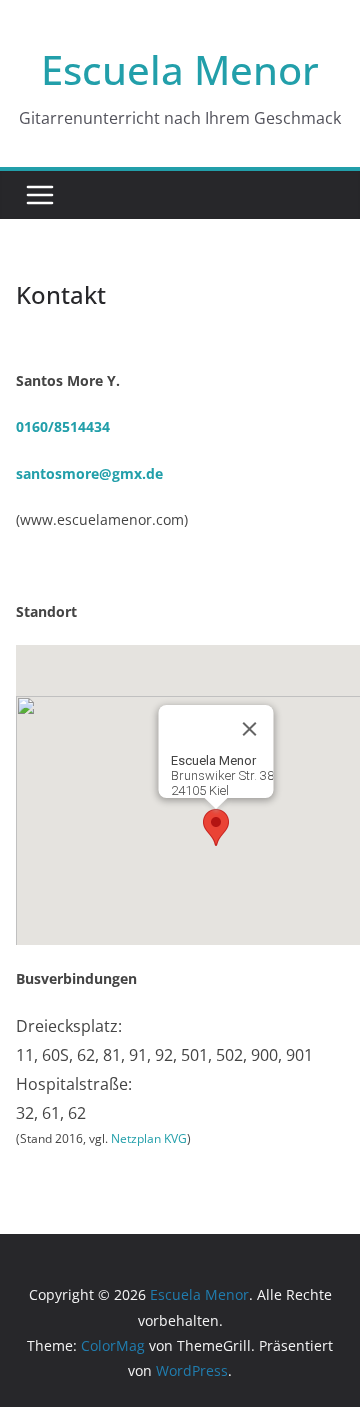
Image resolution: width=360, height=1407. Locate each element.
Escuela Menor (180, 69)
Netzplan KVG (149, 1138)
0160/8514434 (63, 426)
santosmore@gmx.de (89, 473)
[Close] (250, 729)
